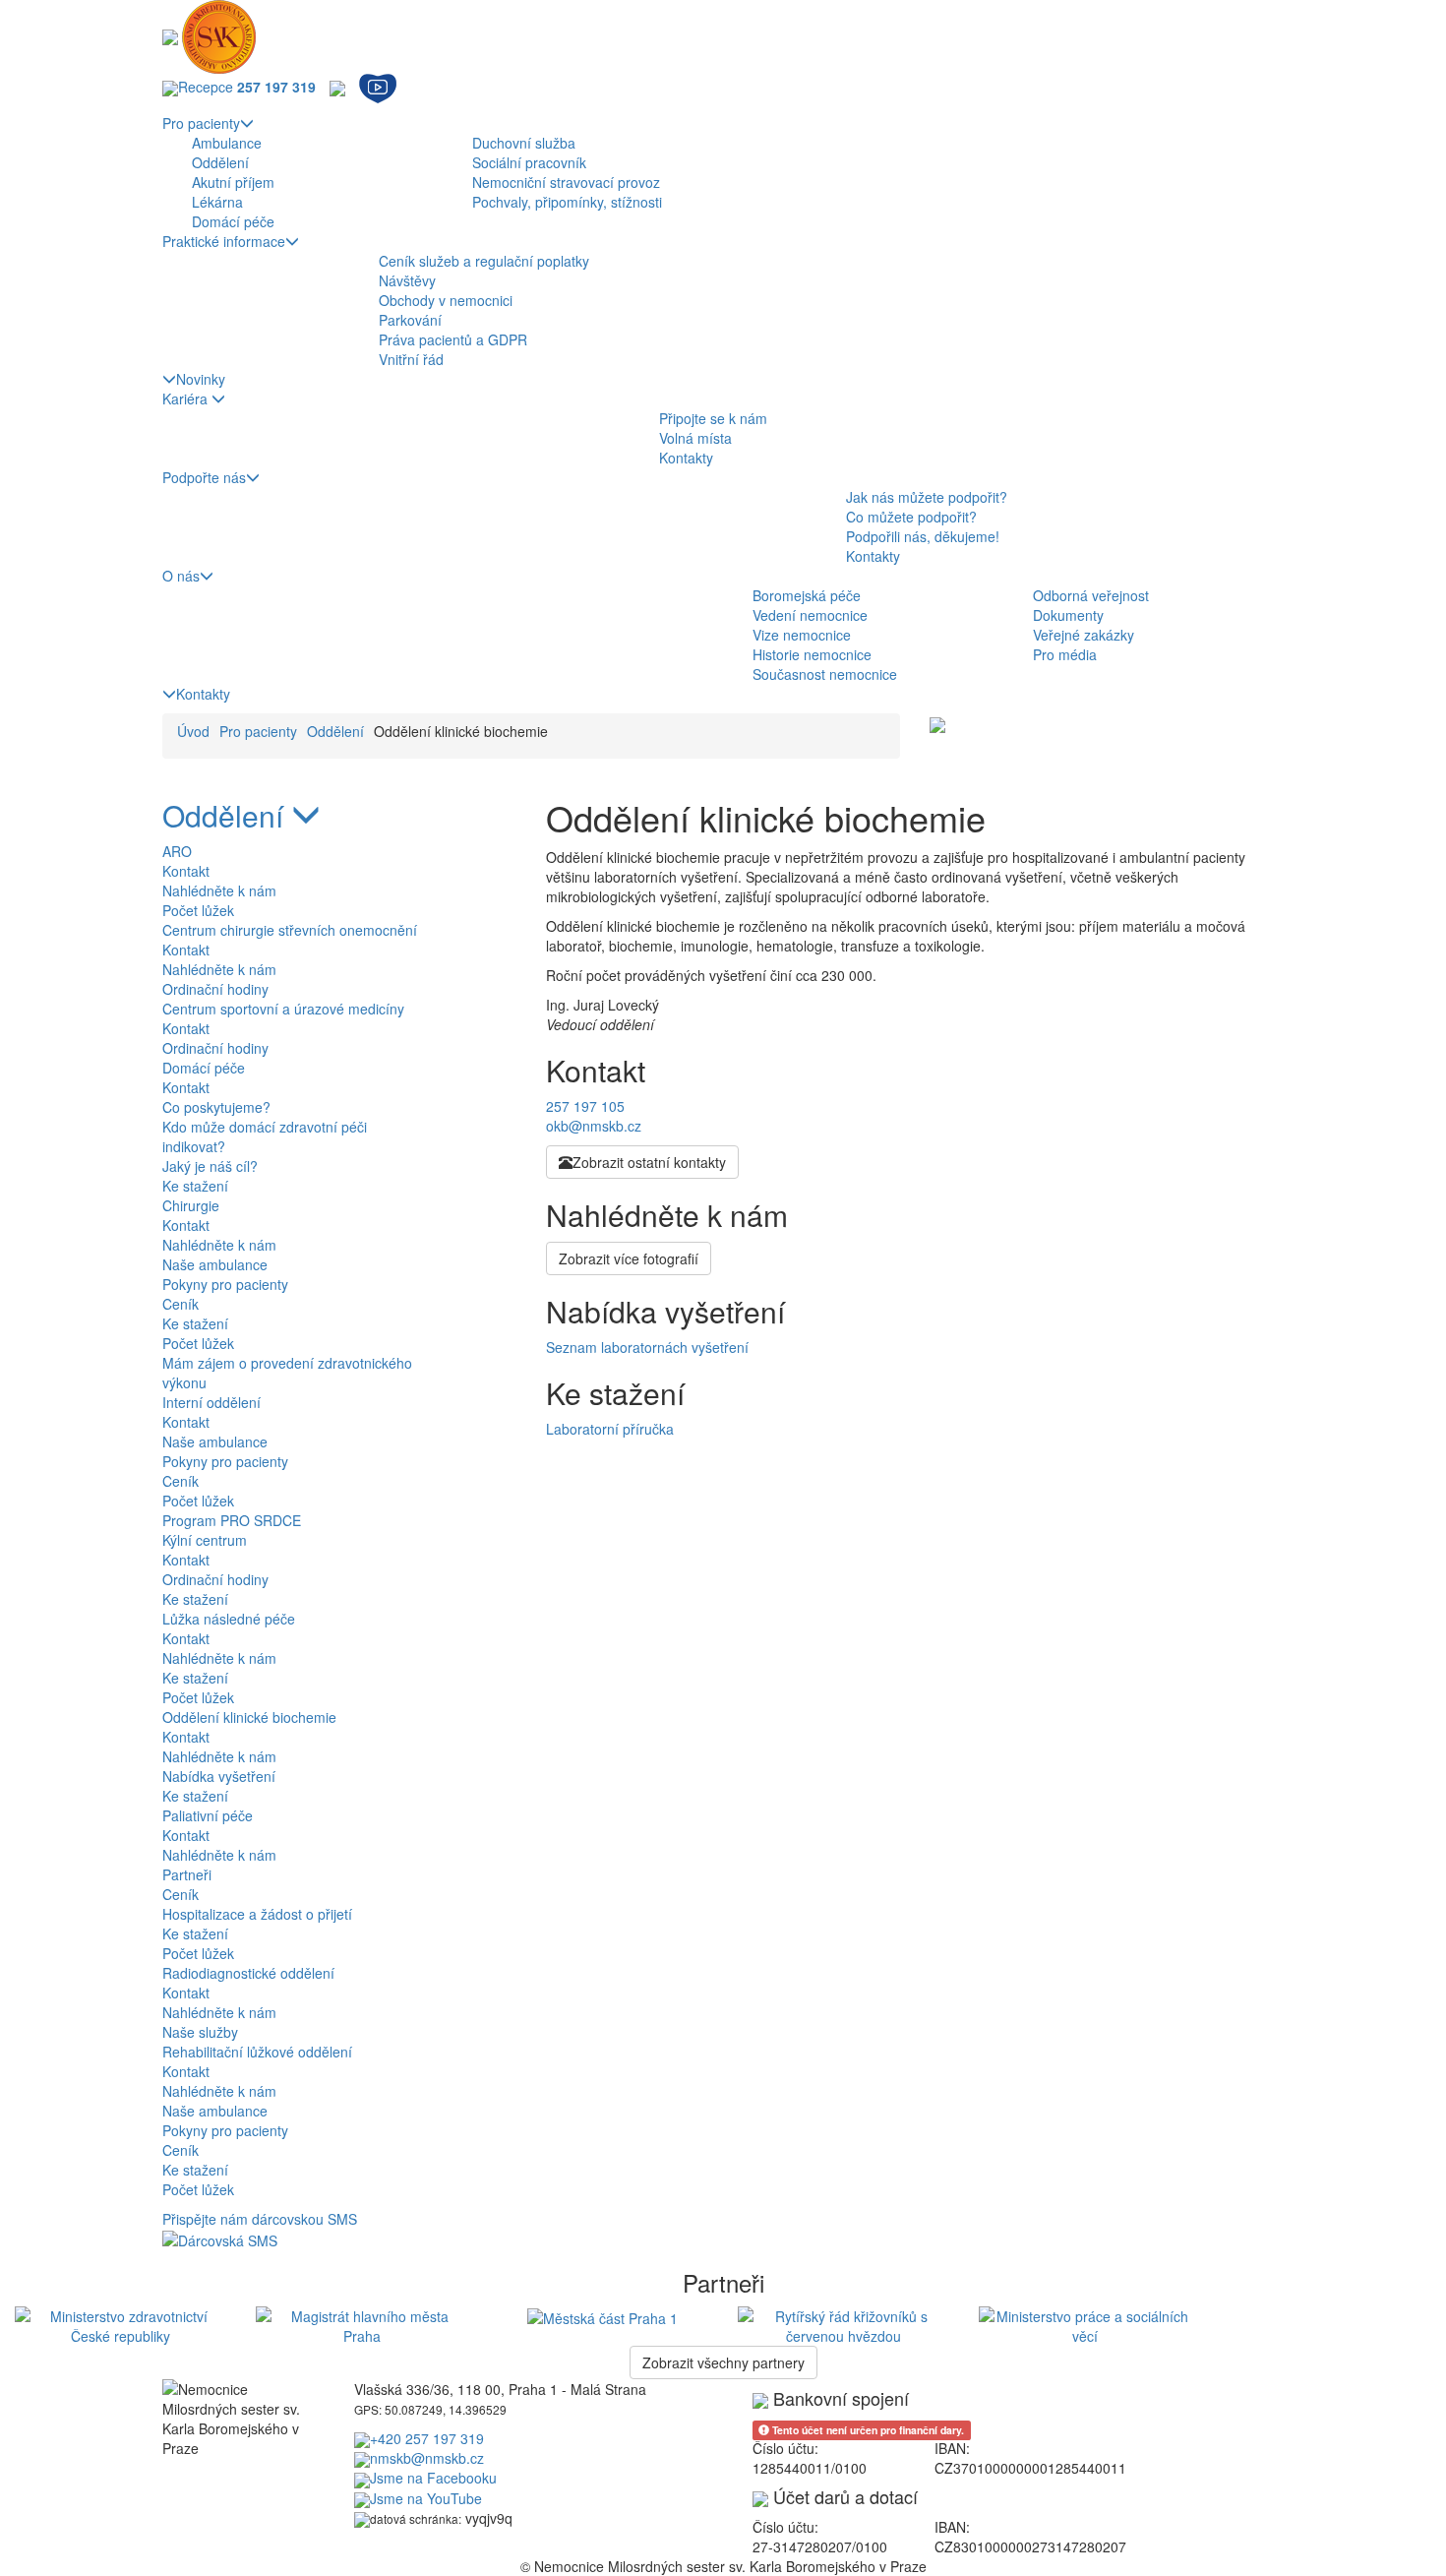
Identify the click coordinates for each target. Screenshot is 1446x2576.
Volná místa (695, 438)
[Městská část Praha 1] (602, 2316)
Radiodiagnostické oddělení (248, 1973)
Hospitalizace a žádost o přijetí (257, 1914)
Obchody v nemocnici (446, 300)
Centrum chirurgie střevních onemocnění (290, 930)
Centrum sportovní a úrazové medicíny (283, 1009)
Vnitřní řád (411, 359)
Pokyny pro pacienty (225, 1284)
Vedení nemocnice (810, 615)
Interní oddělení (211, 1402)
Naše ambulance (215, 1264)
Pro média (1065, 654)
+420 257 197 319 (427, 2438)
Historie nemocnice (812, 654)
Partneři (187, 1874)
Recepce (247, 87)
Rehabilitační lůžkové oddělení (257, 2052)
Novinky (201, 379)
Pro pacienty (201, 123)
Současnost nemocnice (825, 674)
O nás (181, 576)
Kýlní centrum (205, 1540)
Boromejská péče (807, 595)
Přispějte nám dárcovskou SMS (260, 2219)
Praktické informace (224, 241)
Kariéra (187, 399)
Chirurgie (191, 1205)
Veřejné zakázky (1084, 635)
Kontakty (686, 458)
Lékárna (217, 202)
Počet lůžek (198, 910)
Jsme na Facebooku (433, 2478)
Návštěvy (407, 280)
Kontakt (186, 871)
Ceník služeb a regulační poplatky (484, 261)
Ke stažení (195, 1186)
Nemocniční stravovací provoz (566, 182)
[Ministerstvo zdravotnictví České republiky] (120, 2323)
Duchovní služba (524, 143)
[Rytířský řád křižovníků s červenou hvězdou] (843, 2323)
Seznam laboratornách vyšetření (647, 1347)
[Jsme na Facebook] (337, 87)
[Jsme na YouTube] (378, 87)
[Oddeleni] (937, 723)
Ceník (181, 1304)
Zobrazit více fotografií (629, 1258)
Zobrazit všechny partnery (723, 2362)
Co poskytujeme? (216, 1107)
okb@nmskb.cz (594, 1126)
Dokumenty (1068, 615)
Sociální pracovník (529, 162)
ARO (177, 851)
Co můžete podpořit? (911, 517)
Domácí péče (233, 221)
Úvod (193, 731)
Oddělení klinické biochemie (249, 1717)
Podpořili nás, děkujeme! (923, 536)
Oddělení (220, 162)
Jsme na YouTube (426, 2498)
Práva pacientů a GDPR (453, 339)
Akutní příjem (233, 182)
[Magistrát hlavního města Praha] (361, 2323)
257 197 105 (585, 1106)
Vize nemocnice (802, 635)
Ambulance (227, 143)
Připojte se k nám (713, 418)
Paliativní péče (208, 1815)
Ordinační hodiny (215, 989)
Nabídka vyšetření (219, 1776)
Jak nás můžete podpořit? (927, 497)
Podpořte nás (204, 477)
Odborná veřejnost (1091, 595)
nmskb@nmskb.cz (427, 2458)
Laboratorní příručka (610, 1429)
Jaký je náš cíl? (210, 1166)
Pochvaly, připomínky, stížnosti (567, 202)
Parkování (410, 320)
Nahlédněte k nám (219, 890)
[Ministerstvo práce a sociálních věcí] (1084, 2323)
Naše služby (200, 2032)
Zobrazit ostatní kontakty (649, 1162)
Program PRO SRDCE (232, 1520)
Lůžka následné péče (229, 1619)
